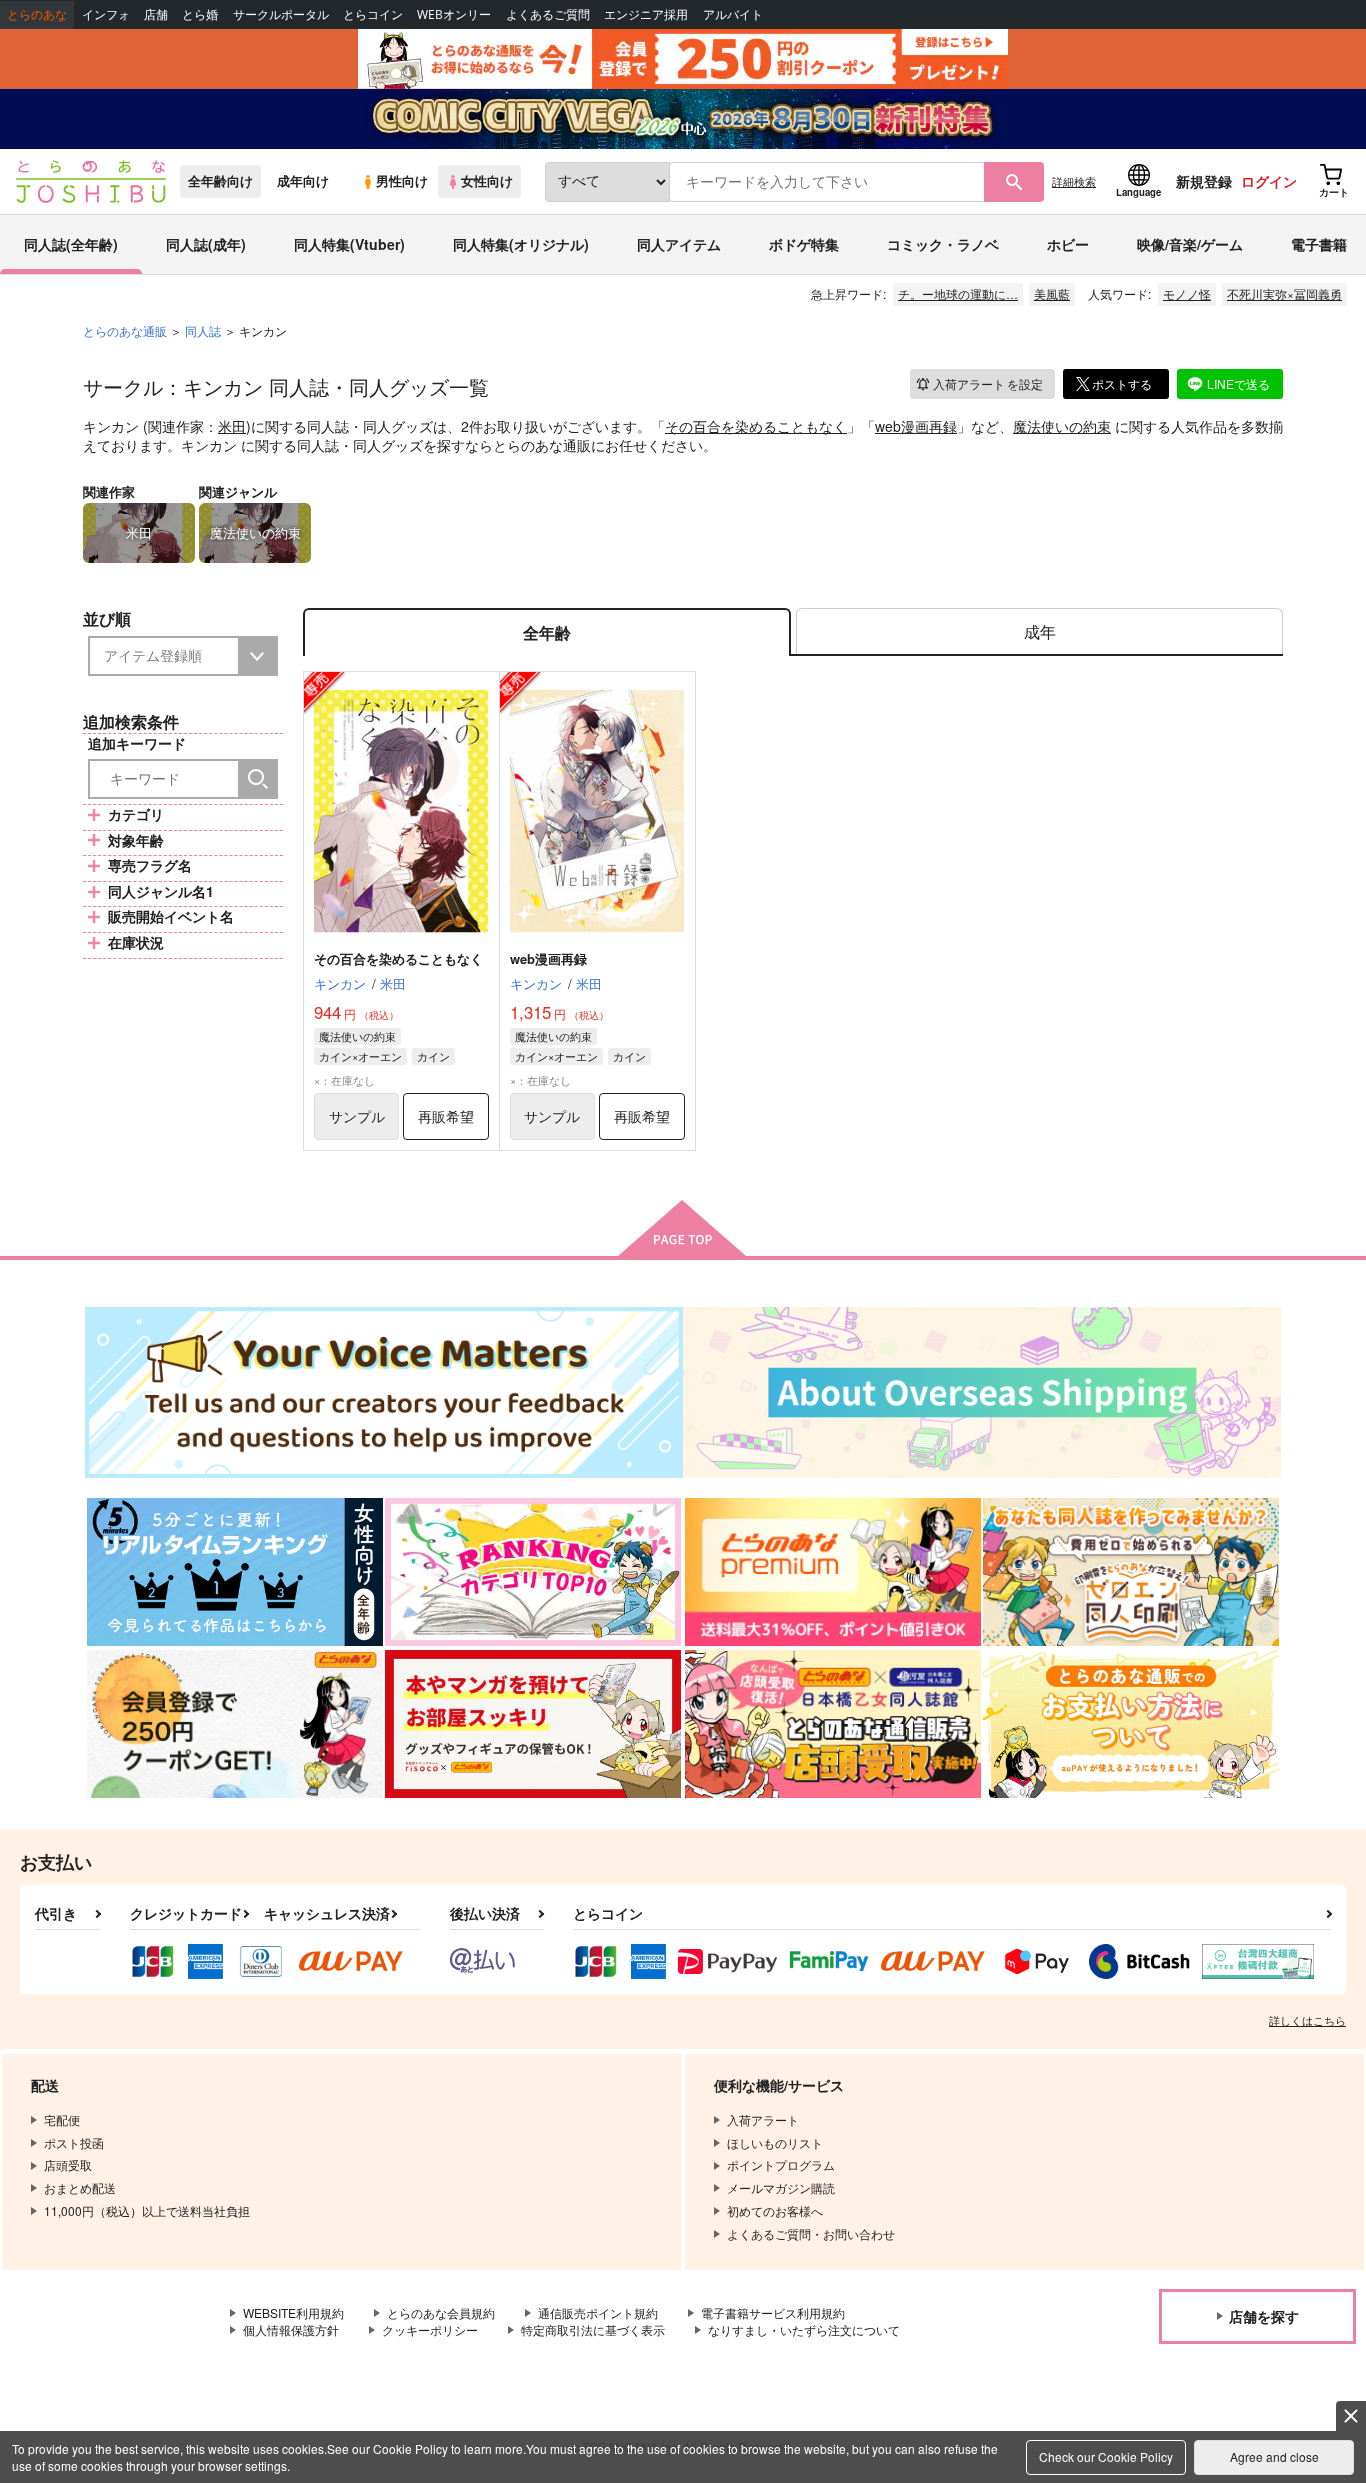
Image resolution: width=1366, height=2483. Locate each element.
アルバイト (733, 14)
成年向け (303, 181)
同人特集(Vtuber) (349, 244)
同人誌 (203, 330)
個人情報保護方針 (291, 2329)
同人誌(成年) (206, 244)
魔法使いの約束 (1062, 426)
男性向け (402, 181)
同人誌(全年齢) (71, 244)
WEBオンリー (454, 14)
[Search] (258, 779)
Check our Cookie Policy (1106, 2456)
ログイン (1269, 181)
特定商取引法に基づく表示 (593, 2329)
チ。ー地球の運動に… (958, 293)
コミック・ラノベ (943, 244)
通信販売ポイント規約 (598, 2312)
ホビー (1068, 244)
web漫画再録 (916, 426)
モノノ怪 (1187, 293)
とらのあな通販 (125, 330)
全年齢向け (220, 181)
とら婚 (200, 14)
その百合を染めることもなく (756, 426)
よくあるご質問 (548, 14)
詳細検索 (1074, 181)
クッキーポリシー (430, 2329)
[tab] (1039, 632)
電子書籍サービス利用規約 (773, 2312)
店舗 (156, 14)
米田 (232, 426)
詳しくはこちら (1307, 2020)
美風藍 (1052, 293)
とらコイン (373, 14)
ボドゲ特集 (804, 244)
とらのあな (37, 14)
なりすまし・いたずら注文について (804, 2329)
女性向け (487, 181)
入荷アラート (988, 383)
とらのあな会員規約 (441, 2312)
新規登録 (1204, 181)
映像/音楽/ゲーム (1190, 244)
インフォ (106, 14)
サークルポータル (281, 14)
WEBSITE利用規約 (293, 2312)
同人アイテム (679, 244)
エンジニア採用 (646, 14)
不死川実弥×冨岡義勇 (1284, 293)
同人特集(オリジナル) (521, 244)
